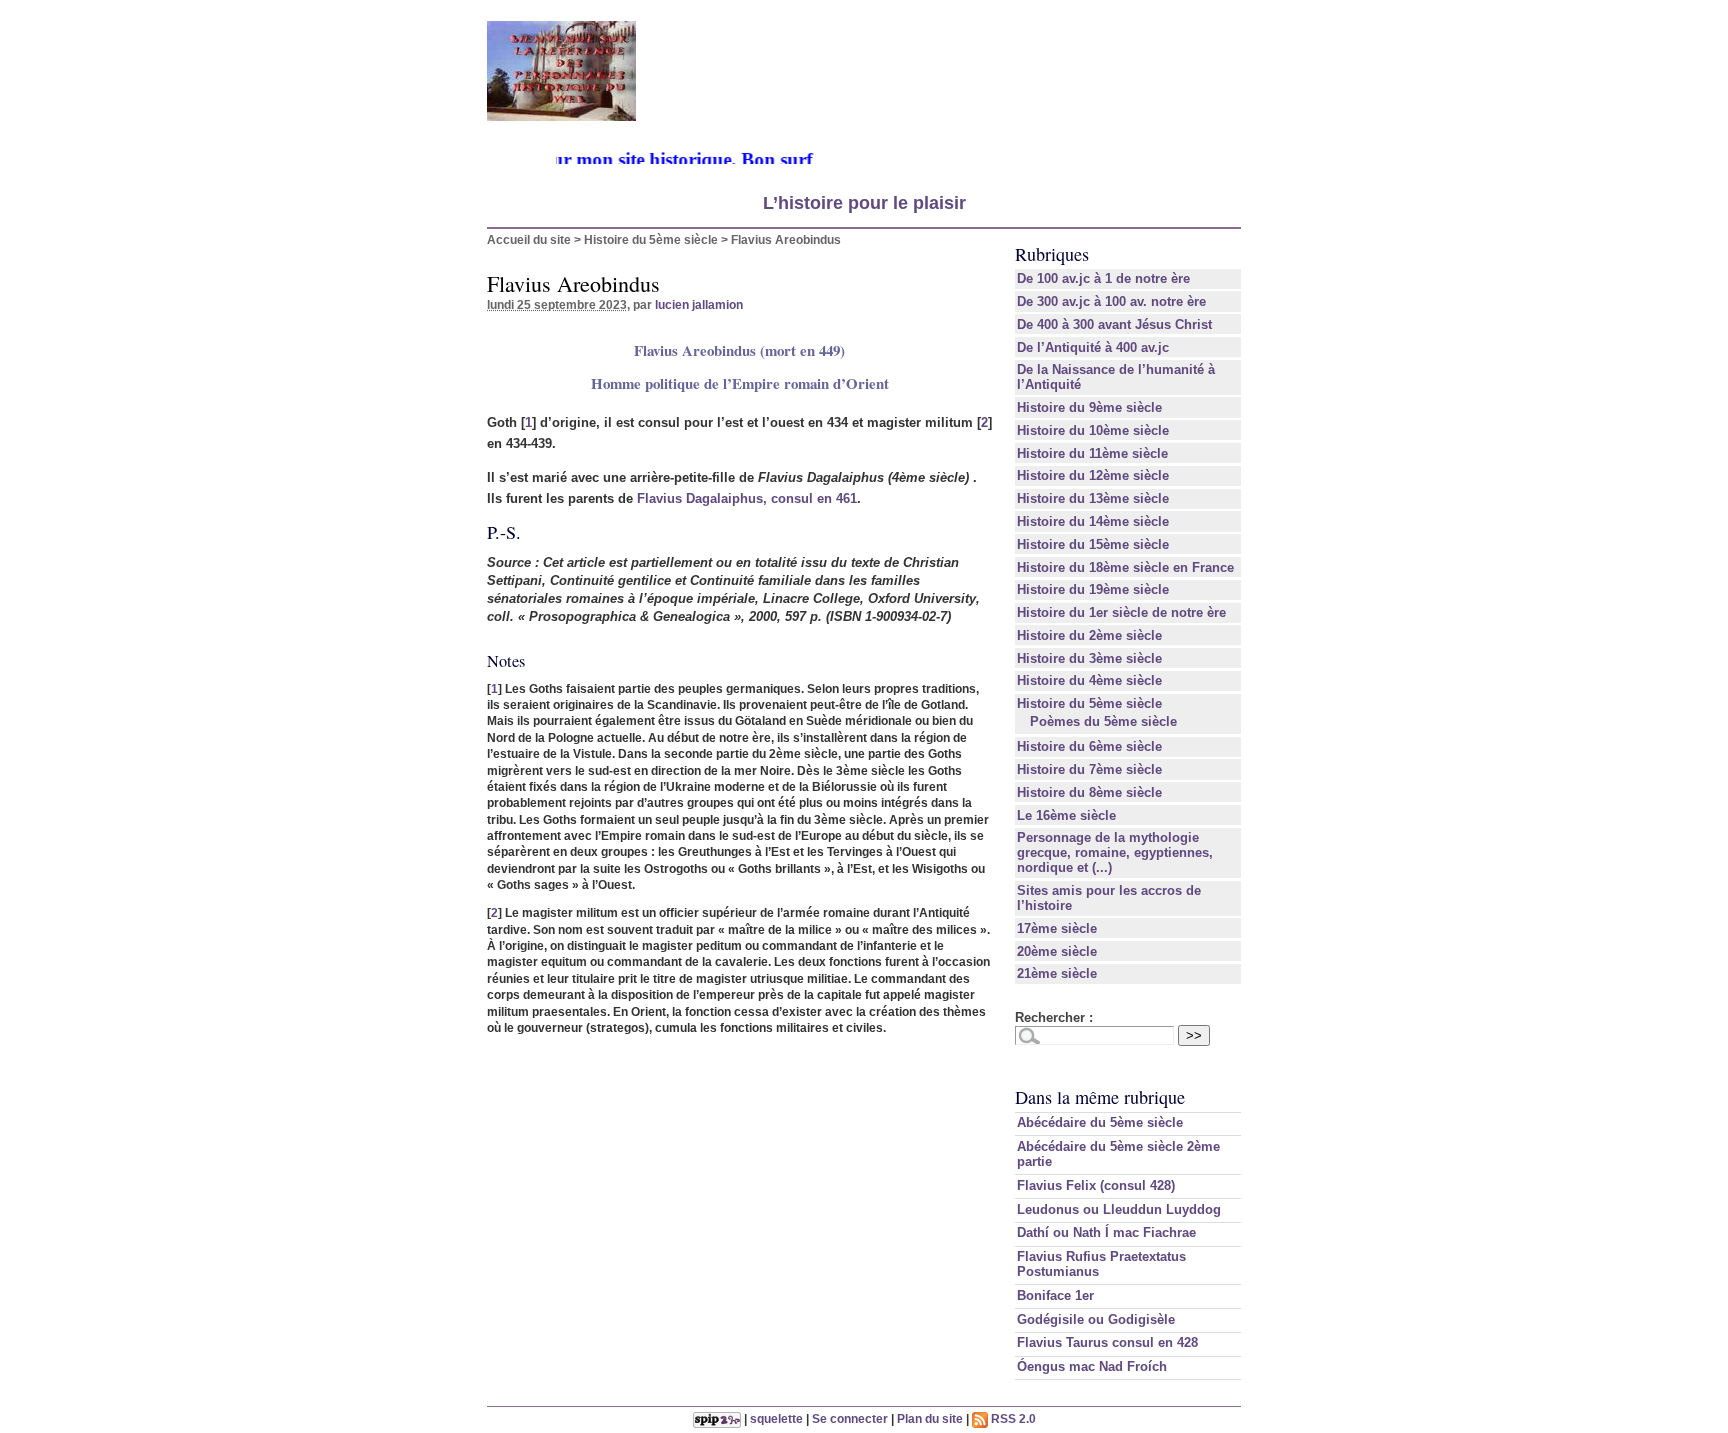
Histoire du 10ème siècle (1093, 430)
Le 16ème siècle (1066, 815)
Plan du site (930, 1418)
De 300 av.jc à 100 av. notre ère (1111, 301)
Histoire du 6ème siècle (1089, 746)
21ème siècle (1057, 973)
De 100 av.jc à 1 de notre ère (1103, 278)
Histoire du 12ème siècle (1093, 475)
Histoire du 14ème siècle (1093, 521)
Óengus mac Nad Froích (1092, 1366)
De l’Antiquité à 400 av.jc (1093, 347)
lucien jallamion (699, 304)
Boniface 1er (1055, 1295)
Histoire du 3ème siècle (1089, 658)
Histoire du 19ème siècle (1093, 589)
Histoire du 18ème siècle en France (1125, 567)
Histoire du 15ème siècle (1093, 544)
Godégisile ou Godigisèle (1096, 1319)
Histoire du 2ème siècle (1089, 635)
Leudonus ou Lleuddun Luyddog (1119, 1209)
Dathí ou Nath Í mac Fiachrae (1106, 1232)
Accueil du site (529, 239)
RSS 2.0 (1012, 1418)
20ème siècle (1057, 951)
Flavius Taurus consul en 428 (1107, 1342)
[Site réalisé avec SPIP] (717, 1418)
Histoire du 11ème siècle (1092, 453)
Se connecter (850, 1418)
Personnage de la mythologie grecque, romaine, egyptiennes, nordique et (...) (1115, 852)
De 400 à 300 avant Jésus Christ (1114, 324)
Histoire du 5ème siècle (651, 239)
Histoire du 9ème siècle (1089, 407)
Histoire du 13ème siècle (1093, 498)
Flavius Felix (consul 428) (1096, 1185)
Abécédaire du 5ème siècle (1100, 1122)
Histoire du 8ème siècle (1089, 792)
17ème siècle (1057, 928)
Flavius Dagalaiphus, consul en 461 (747, 498)
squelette (776, 1418)
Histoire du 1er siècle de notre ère (1121, 612)
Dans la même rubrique (1100, 1097)
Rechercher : (1054, 1017)
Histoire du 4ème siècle (1089, 680)
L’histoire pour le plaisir (864, 203)
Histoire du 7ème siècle (1089, 769)
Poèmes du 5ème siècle (1103, 721)
